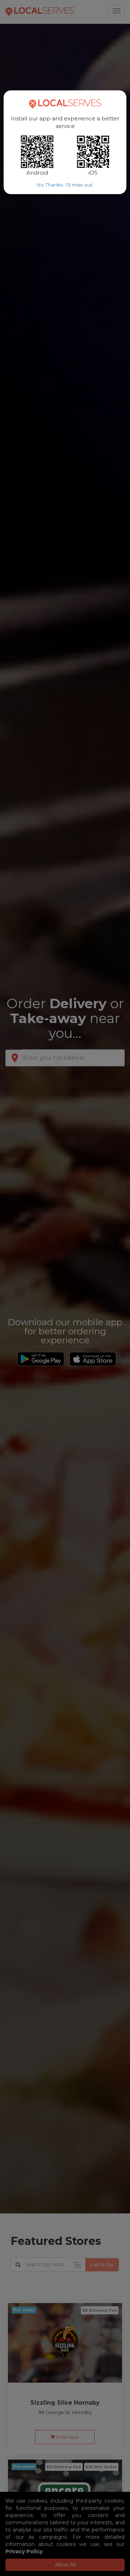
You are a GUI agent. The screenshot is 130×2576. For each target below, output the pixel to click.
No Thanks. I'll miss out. (65, 185)
